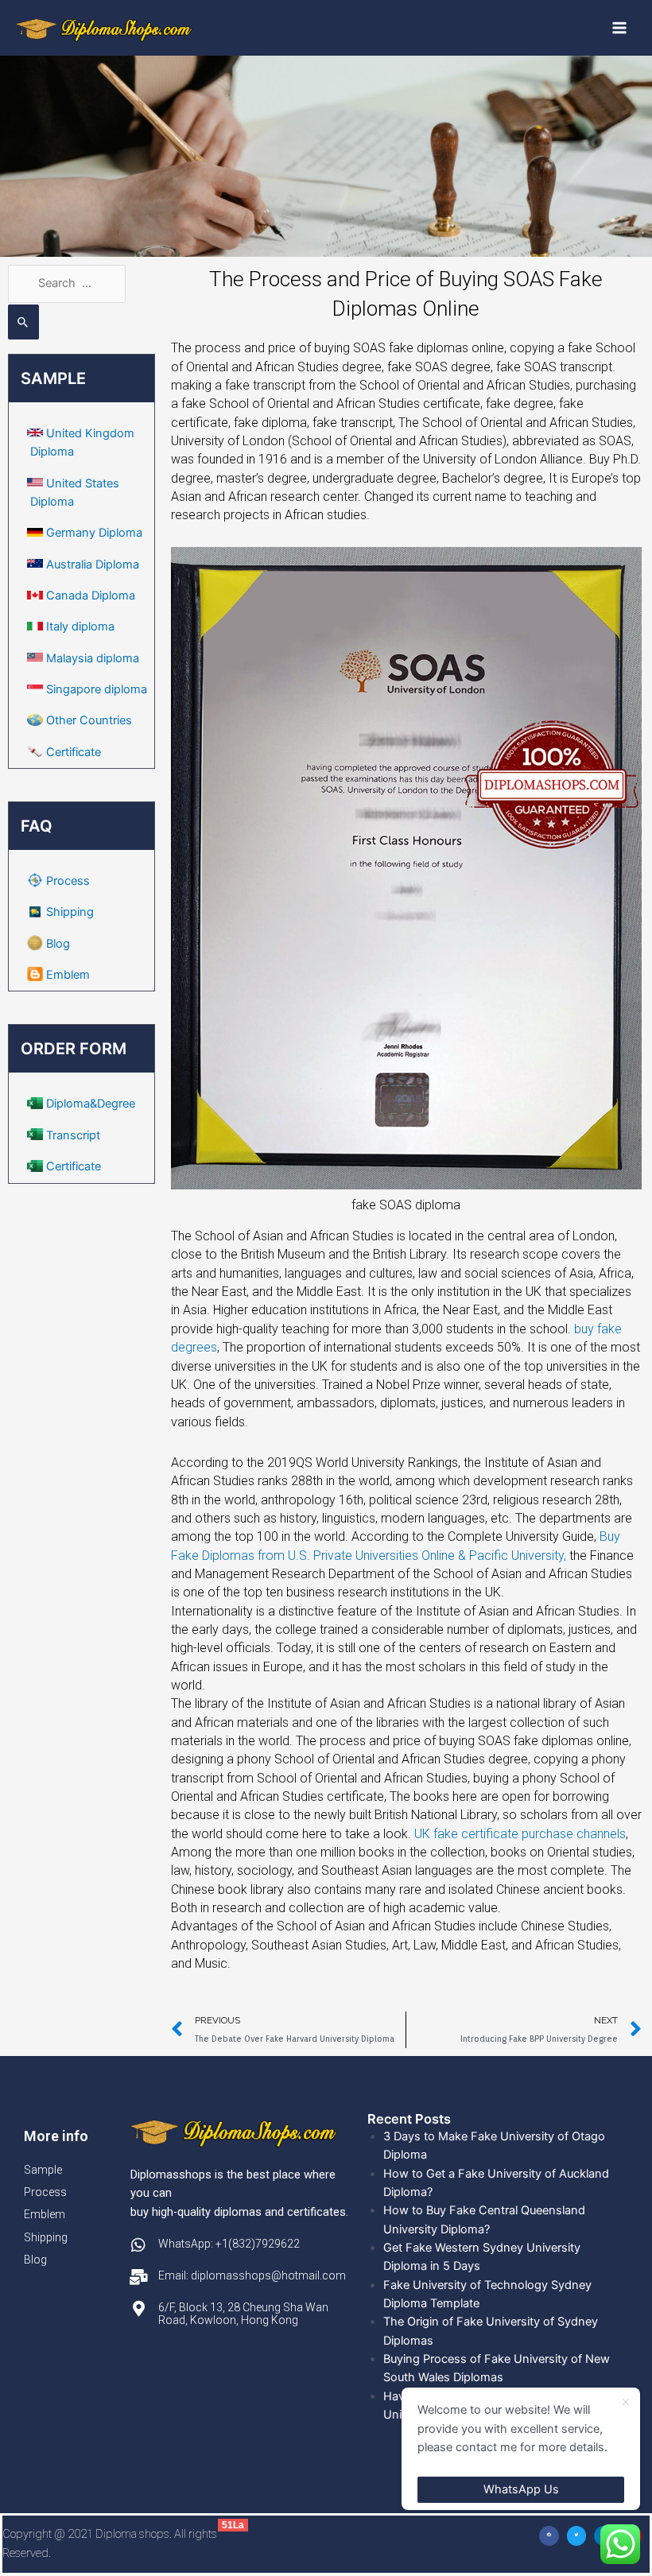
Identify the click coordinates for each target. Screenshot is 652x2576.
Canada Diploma (91, 596)
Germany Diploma (94, 533)
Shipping (70, 912)
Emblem (68, 975)
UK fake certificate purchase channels (520, 1834)
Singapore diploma (97, 689)
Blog (58, 944)
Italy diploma (80, 627)
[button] (549, 2536)
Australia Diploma (93, 564)
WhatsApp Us (521, 2489)
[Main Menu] (619, 28)
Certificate (74, 752)
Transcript (73, 1135)
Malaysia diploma (93, 658)
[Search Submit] (23, 322)
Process (68, 881)
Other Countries (89, 720)
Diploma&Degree (91, 1104)
